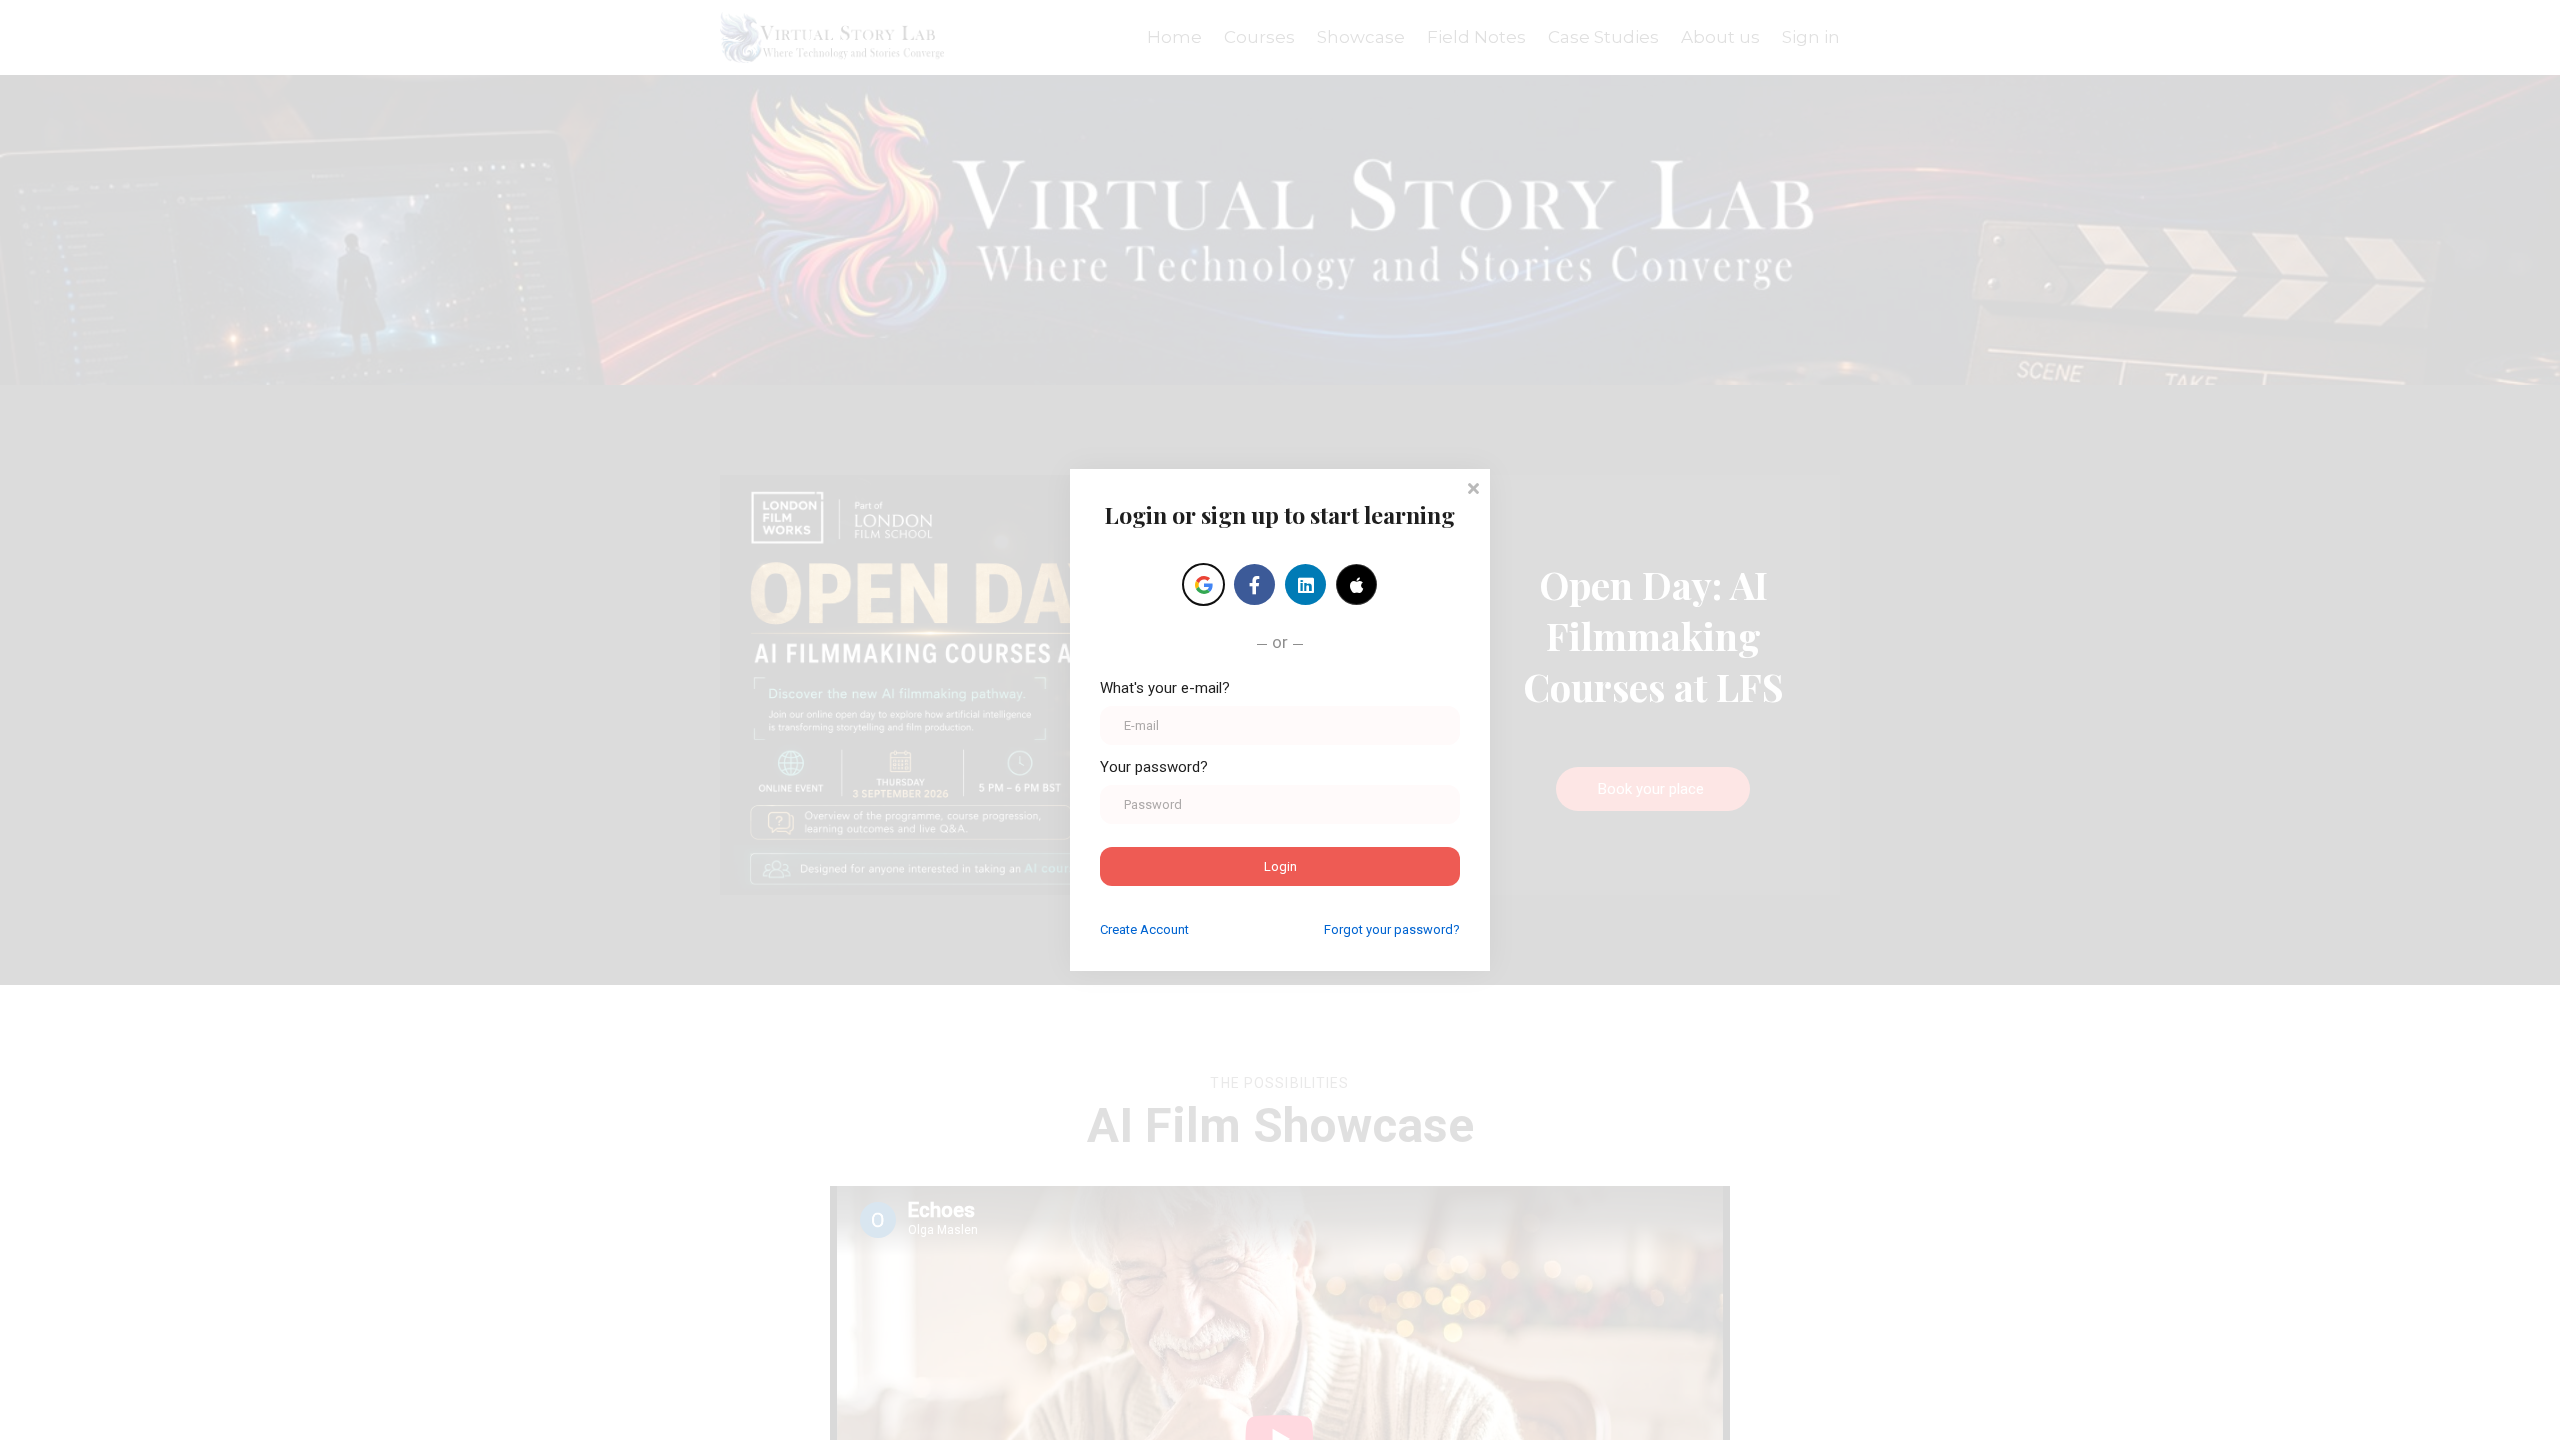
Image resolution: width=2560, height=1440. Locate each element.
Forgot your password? (1392, 929)
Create (1144, 929)
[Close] (1473, 486)
